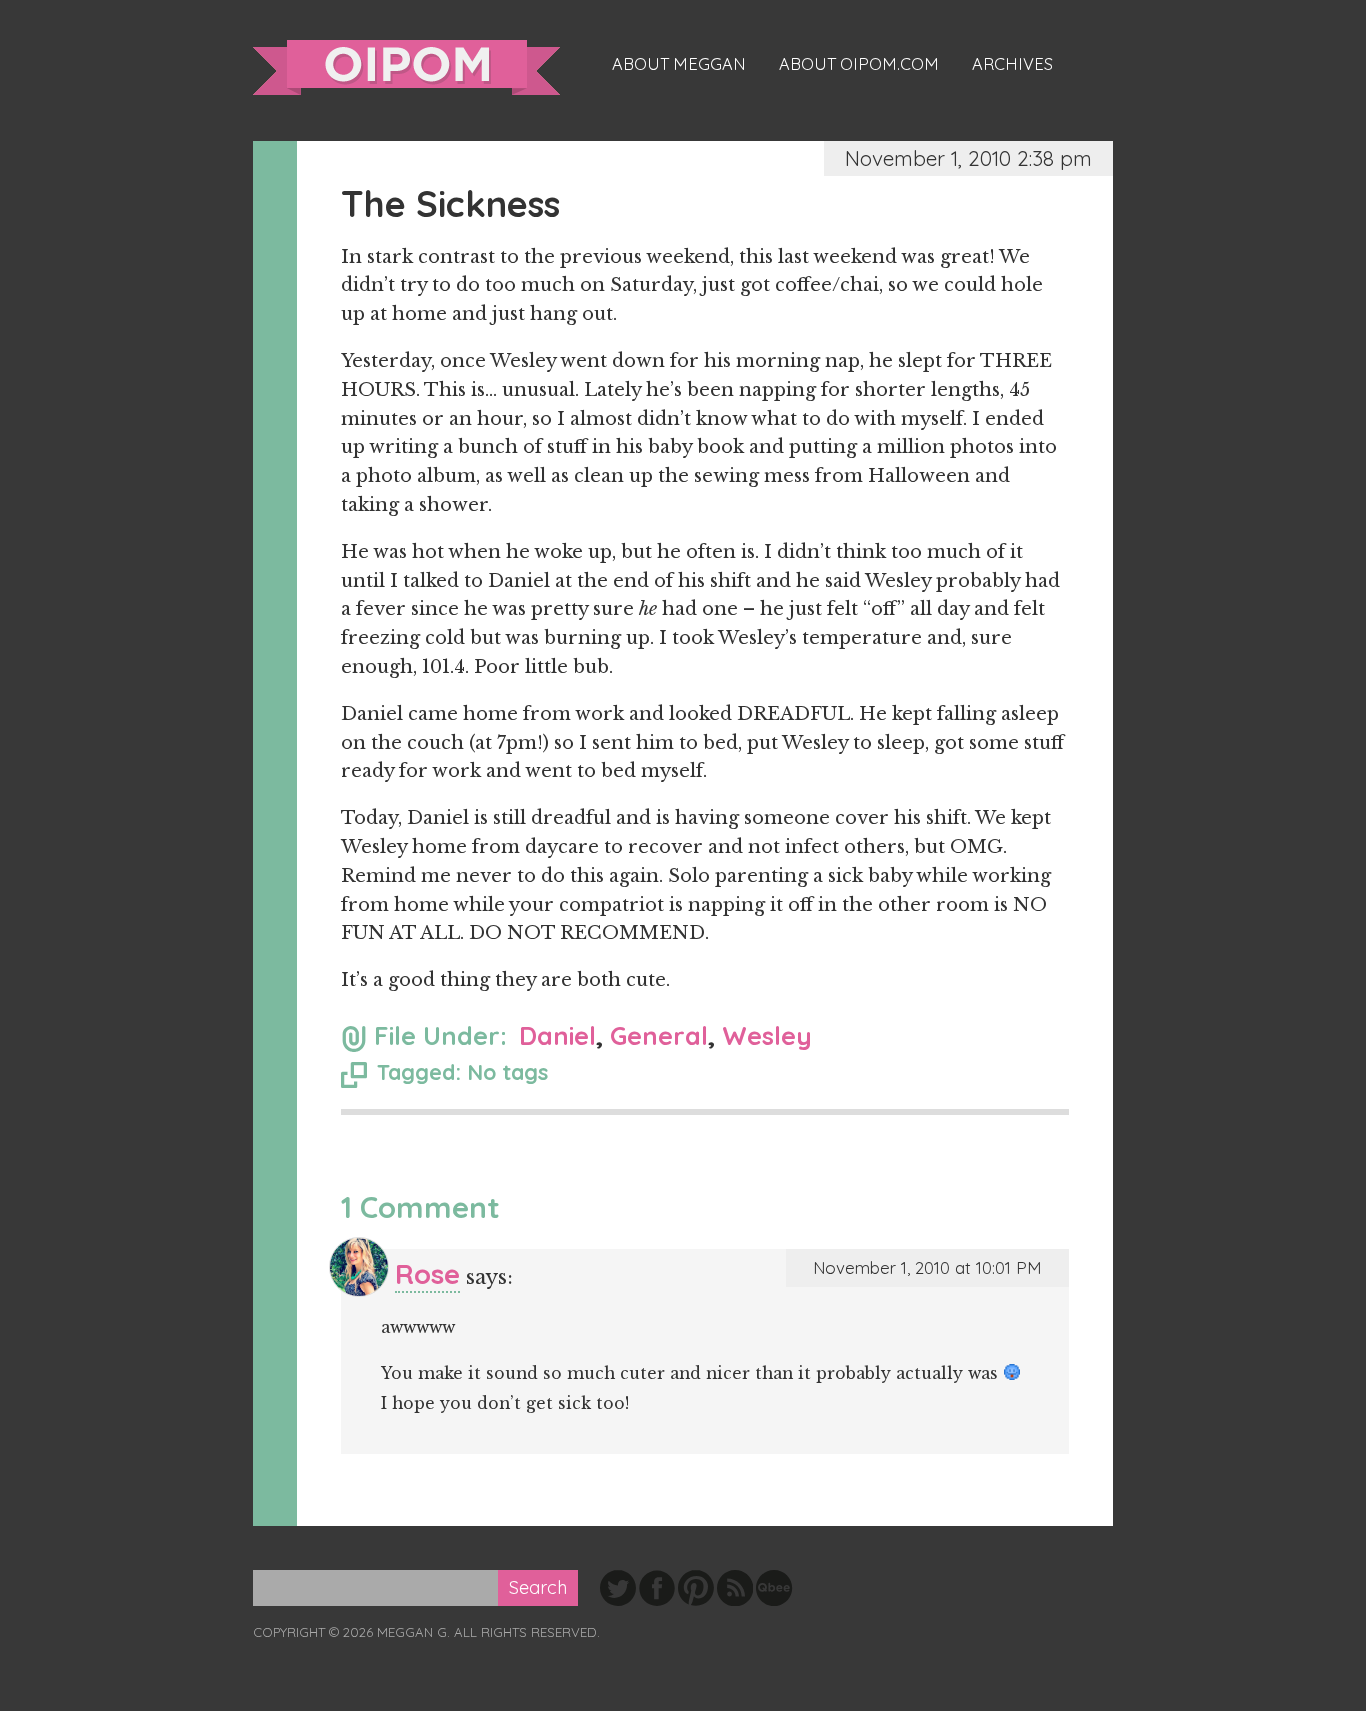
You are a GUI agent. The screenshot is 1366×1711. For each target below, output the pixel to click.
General (659, 1035)
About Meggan (679, 64)
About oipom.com (859, 64)
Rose (427, 1273)
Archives (1012, 64)
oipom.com (406, 67)
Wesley (767, 1035)
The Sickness (450, 203)
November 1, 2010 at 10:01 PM (927, 1267)
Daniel (557, 1035)
